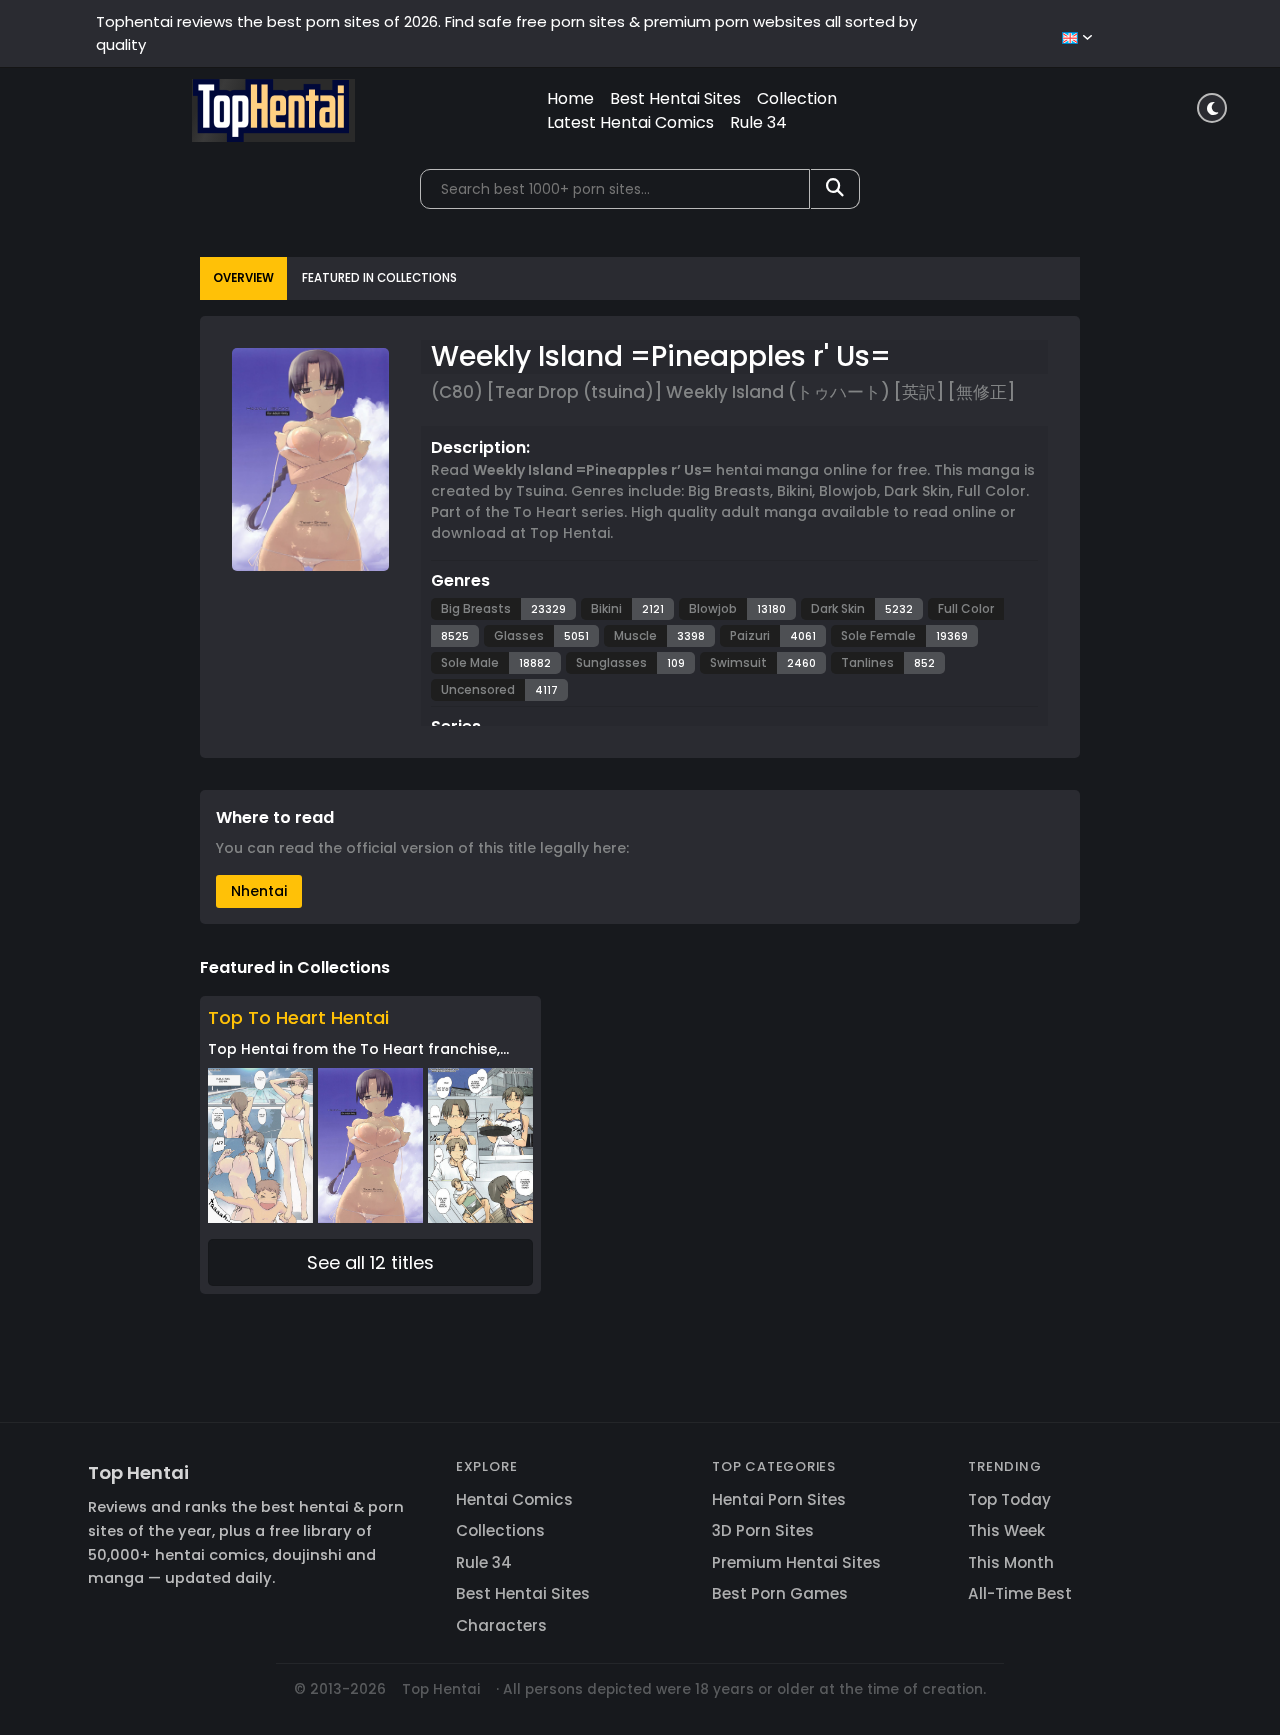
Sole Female (878, 635)
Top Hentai (138, 1472)
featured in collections (379, 278)
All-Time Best (1020, 1593)
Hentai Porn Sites (779, 1499)
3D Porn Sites (763, 1530)
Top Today (1009, 1499)
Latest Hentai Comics (630, 122)
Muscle (635, 635)
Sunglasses (611, 662)
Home (570, 98)
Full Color (966, 608)
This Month (1011, 1562)
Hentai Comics (514, 1499)
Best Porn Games (780, 1593)
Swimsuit (738, 662)
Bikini (606, 608)
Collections (500, 1530)
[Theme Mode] (1212, 108)
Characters (501, 1625)
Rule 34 (758, 122)
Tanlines (867, 662)
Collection (797, 98)
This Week (1006, 1530)
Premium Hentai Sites (796, 1562)
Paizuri (750, 635)
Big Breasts (476, 608)
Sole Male (470, 662)
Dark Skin (838, 608)
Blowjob (713, 608)
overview (243, 278)
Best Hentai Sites (675, 98)
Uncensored (478, 689)
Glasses (519, 635)
